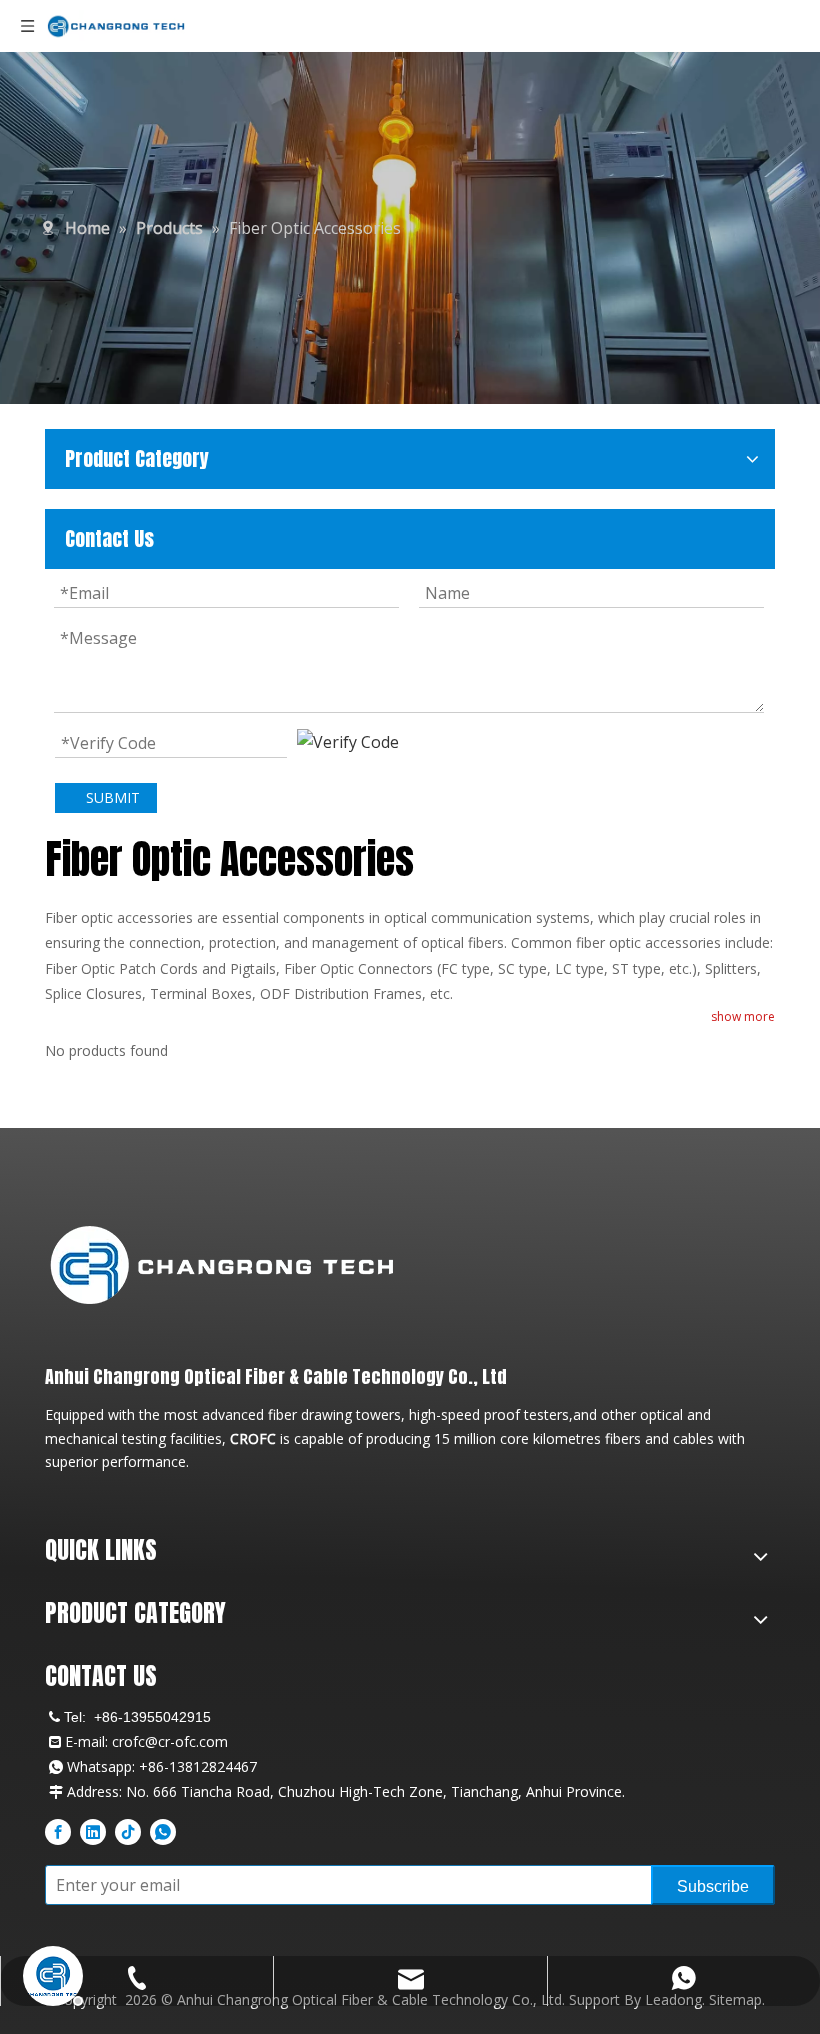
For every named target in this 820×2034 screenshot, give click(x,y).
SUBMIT (113, 797)
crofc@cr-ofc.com (170, 1741)
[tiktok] (128, 1832)
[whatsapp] (163, 1832)
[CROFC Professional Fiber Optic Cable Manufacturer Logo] (221, 1263)
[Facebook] (58, 1832)
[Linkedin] (93, 1832)
